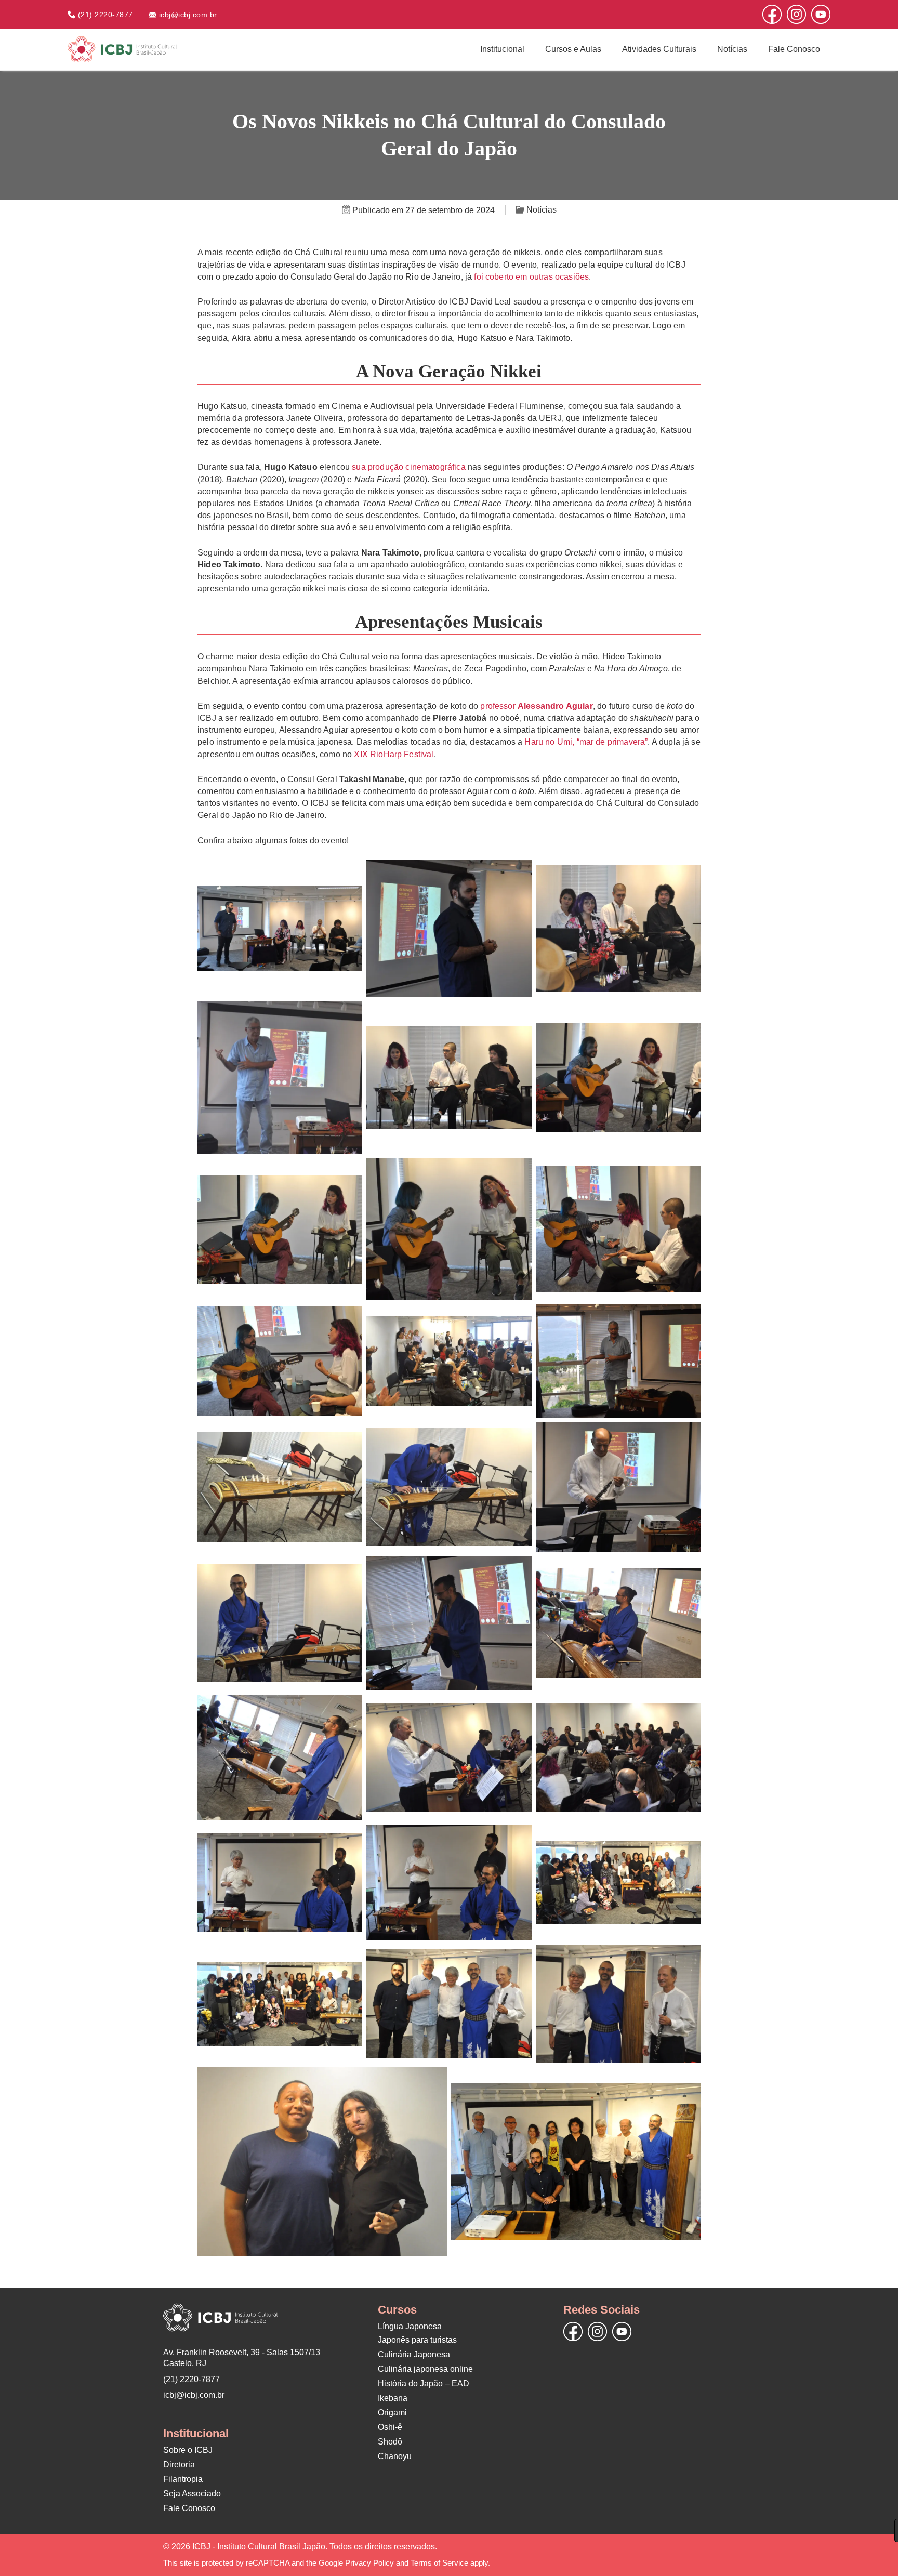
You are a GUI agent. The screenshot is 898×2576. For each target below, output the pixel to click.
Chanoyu (395, 2456)
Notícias (732, 49)
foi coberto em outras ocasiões (531, 277)
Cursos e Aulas (573, 49)
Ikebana (393, 2398)
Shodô (390, 2442)
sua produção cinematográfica (408, 467)
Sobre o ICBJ (188, 2450)
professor (536, 706)
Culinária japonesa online (425, 2369)
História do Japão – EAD (424, 2383)
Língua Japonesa (410, 2326)
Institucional (502, 49)
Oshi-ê (390, 2427)
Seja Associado (192, 2494)
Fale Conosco (794, 49)
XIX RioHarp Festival (394, 754)
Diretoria (179, 2465)
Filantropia (183, 2479)
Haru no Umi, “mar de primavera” (586, 742)
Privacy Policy (369, 2563)
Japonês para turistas (417, 2340)
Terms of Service (439, 2563)
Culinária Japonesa (414, 2354)
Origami (392, 2413)
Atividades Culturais (659, 49)
